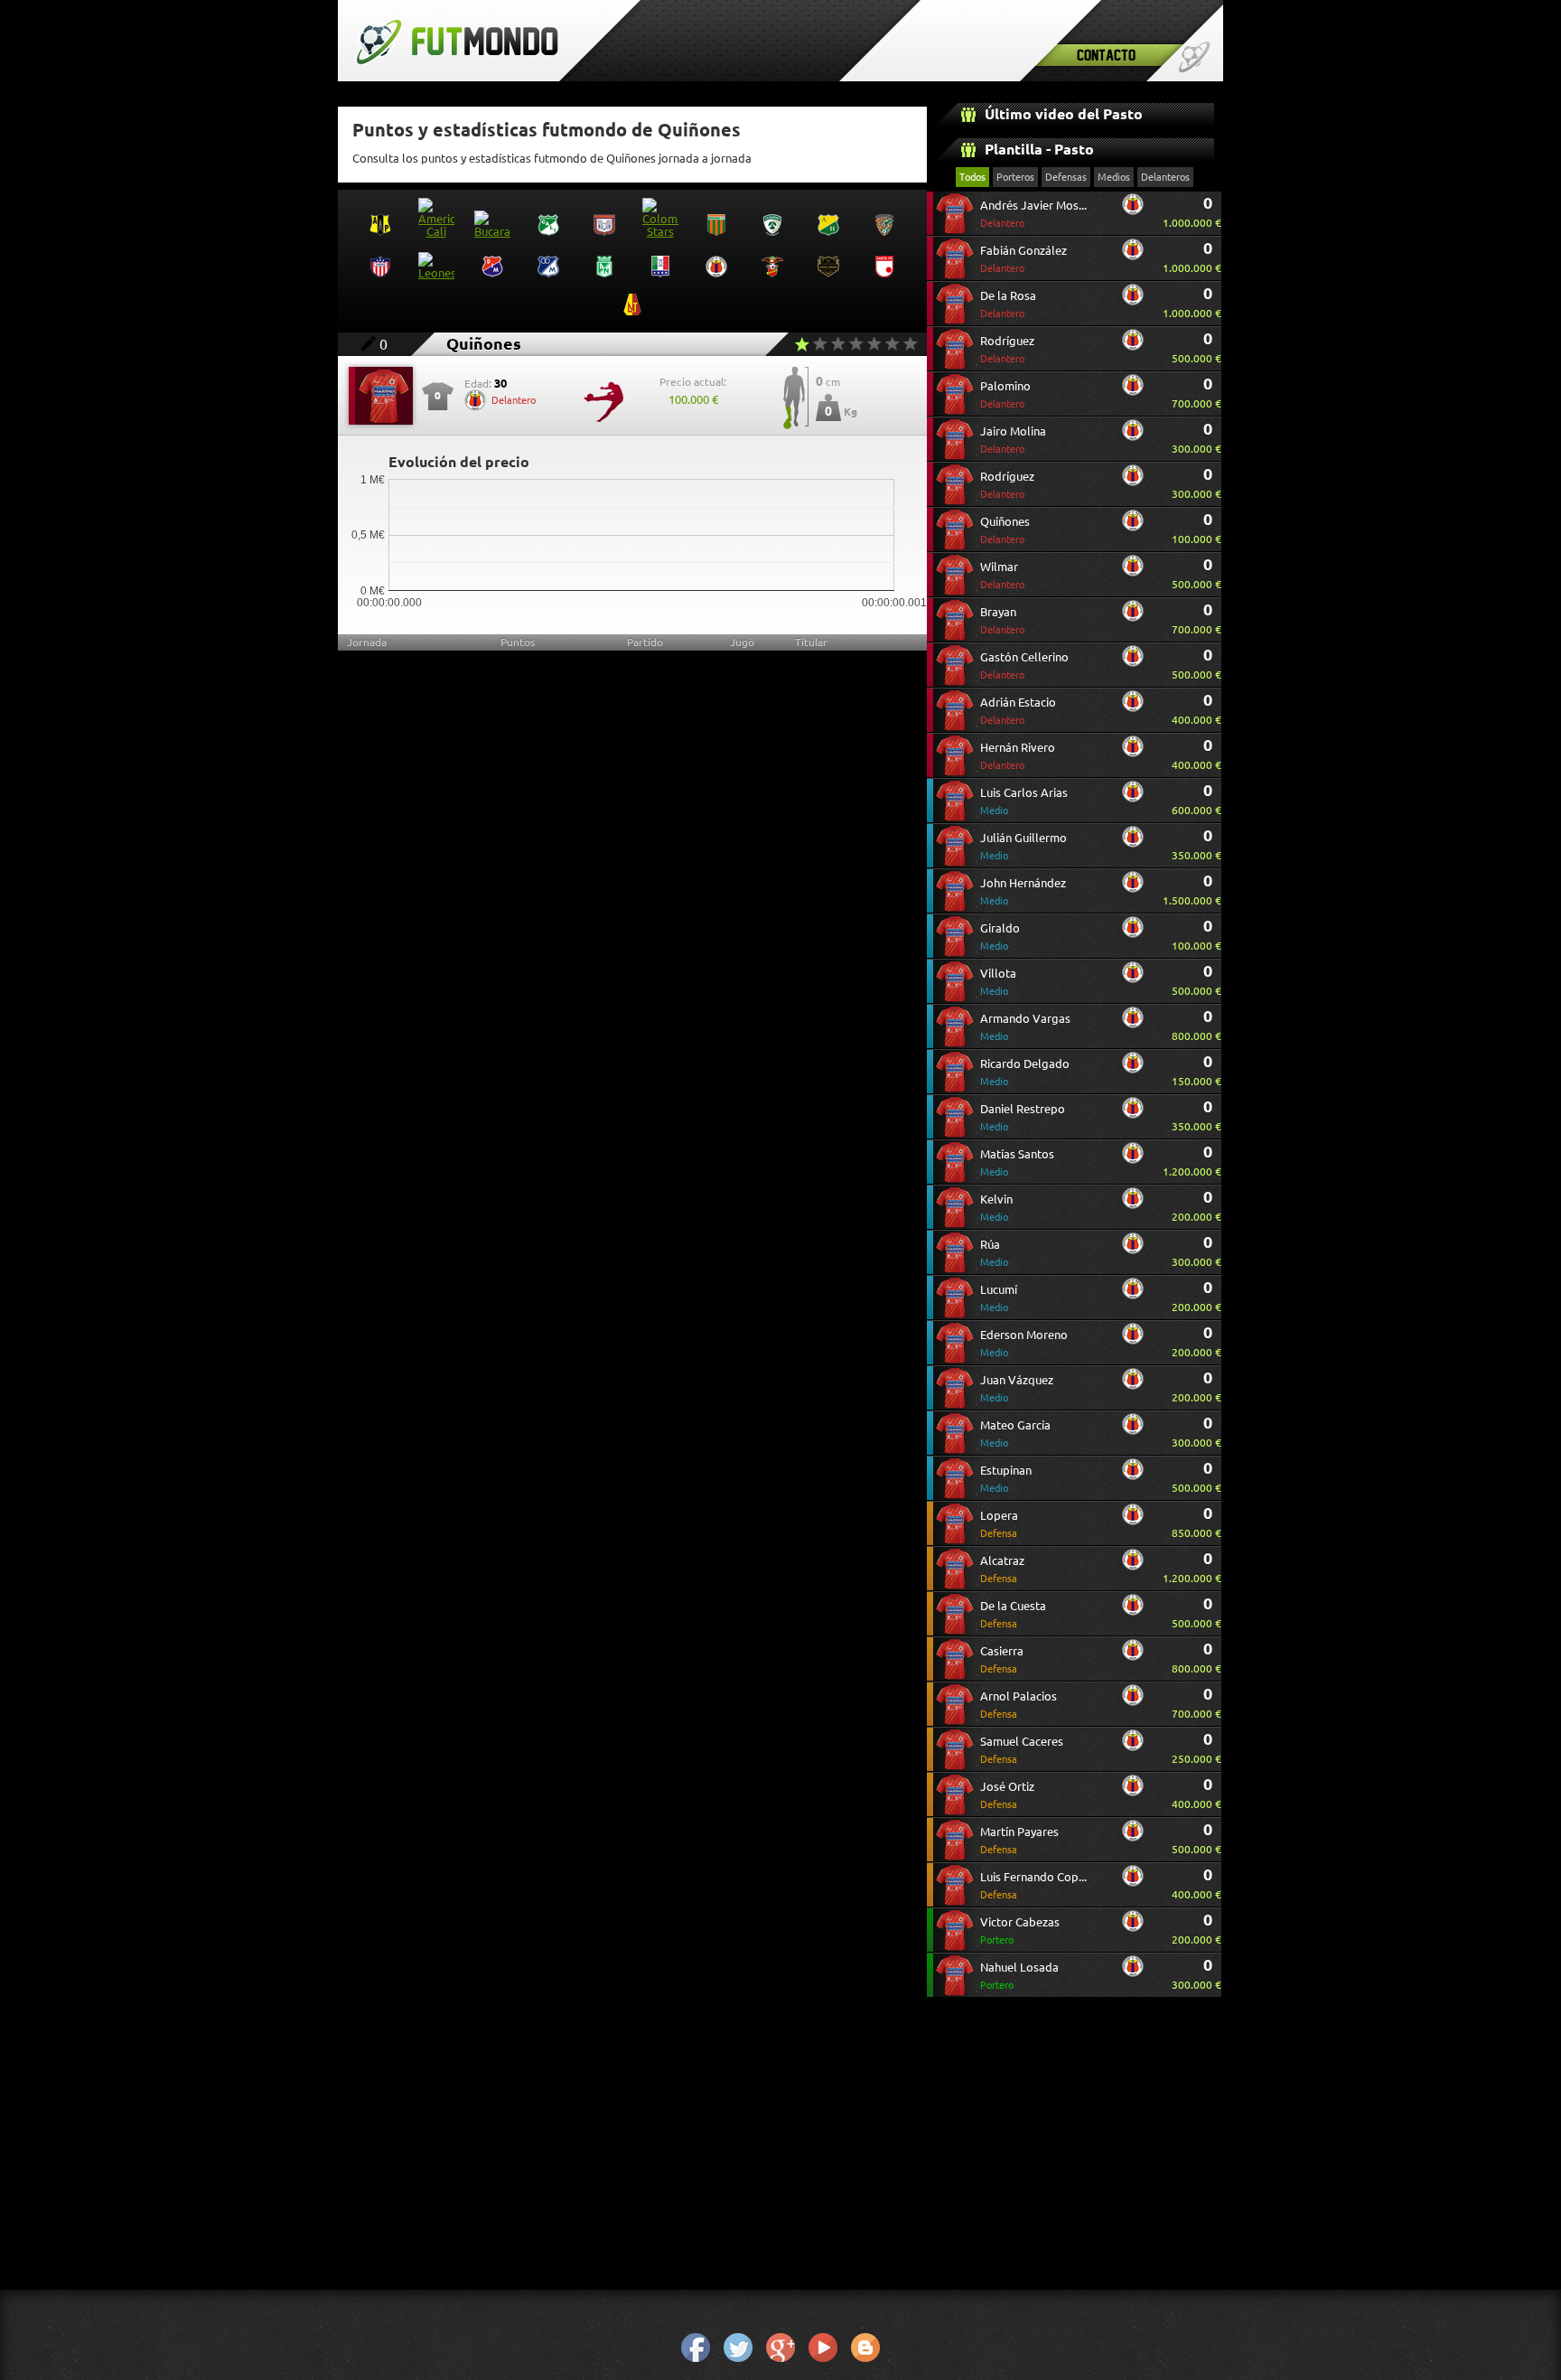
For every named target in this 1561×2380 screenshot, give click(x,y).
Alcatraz (1002, 1569)
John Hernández (1023, 891)
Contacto (1106, 55)
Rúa (994, 1253)
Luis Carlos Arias (1024, 801)
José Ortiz (1007, 1795)
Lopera (999, 1524)
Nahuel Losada (1019, 1976)
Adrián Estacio (1018, 711)
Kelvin (996, 1208)
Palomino (1005, 394)
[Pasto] (1133, 211)
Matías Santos (1017, 1162)
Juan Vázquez (1017, 1388)
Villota (998, 982)
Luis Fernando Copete (1035, 1885)
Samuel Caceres (1022, 1750)
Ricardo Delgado (1025, 1072)
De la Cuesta (1013, 1614)
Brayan (1002, 620)
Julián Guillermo (1024, 846)
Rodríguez (1007, 349)
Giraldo (1000, 937)
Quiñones (1005, 530)
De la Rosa (1008, 304)
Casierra (1002, 1659)
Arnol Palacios (1019, 1705)
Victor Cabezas (1020, 1930)
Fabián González (1024, 259)
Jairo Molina (1013, 440)
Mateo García (1015, 1434)
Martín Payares (1019, 1840)
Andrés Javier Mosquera (1035, 214)
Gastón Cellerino (1024, 665)
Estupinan (1006, 1479)
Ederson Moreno (1024, 1343)
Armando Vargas (1025, 1027)
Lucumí (999, 1298)
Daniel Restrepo (1023, 1117)
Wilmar (1002, 575)
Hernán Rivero (1018, 756)
